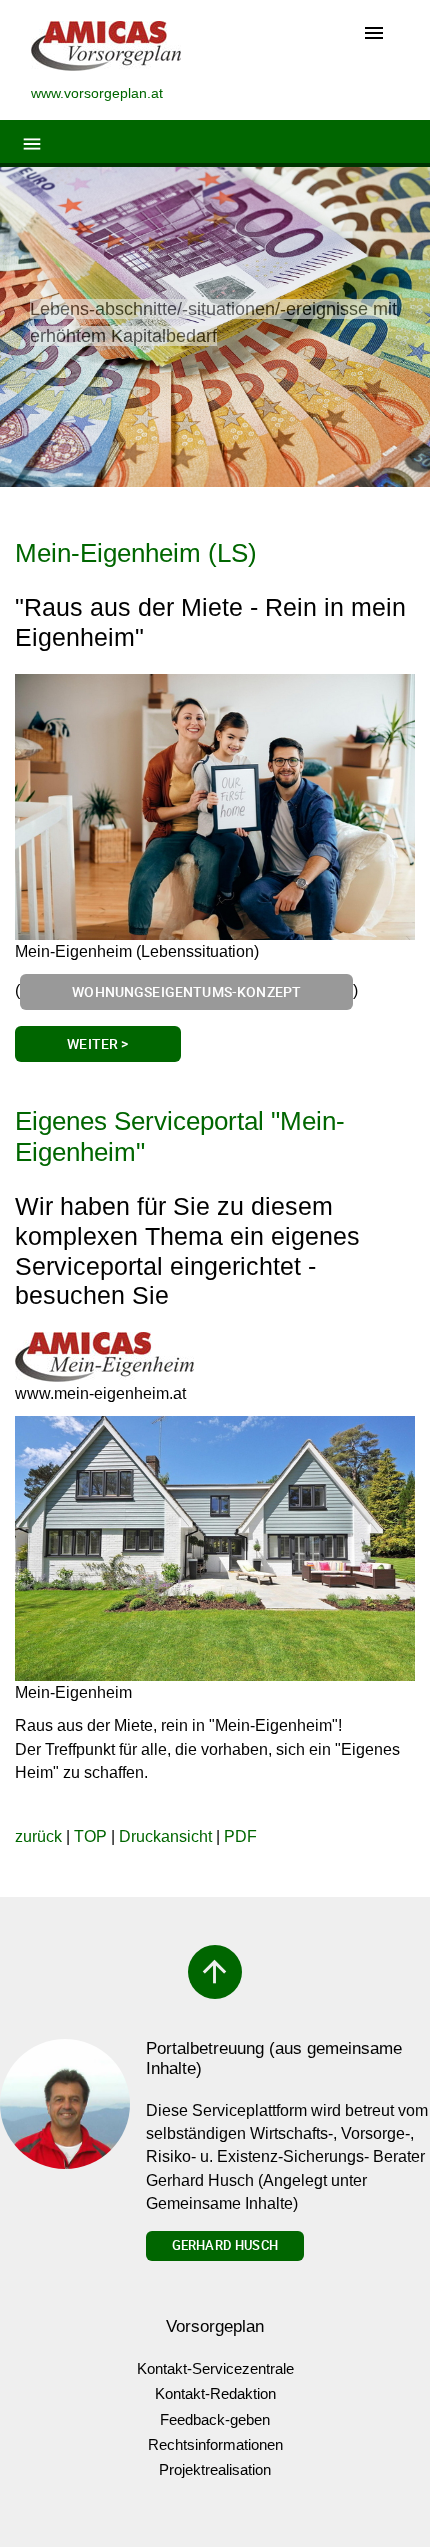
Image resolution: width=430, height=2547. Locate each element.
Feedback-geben (215, 2419)
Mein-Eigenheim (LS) (136, 553)
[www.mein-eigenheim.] (104, 1357)
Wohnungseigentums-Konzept (186, 991)
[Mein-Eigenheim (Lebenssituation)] (215, 807)
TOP (90, 1836)
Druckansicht (165, 1836)
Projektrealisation (215, 2469)
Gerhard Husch (225, 2245)
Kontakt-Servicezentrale (215, 2368)
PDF (240, 1836)
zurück (38, 1836)
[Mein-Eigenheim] (215, 1548)
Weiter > (97, 1043)
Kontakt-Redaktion (215, 2393)
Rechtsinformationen (215, 2444)
